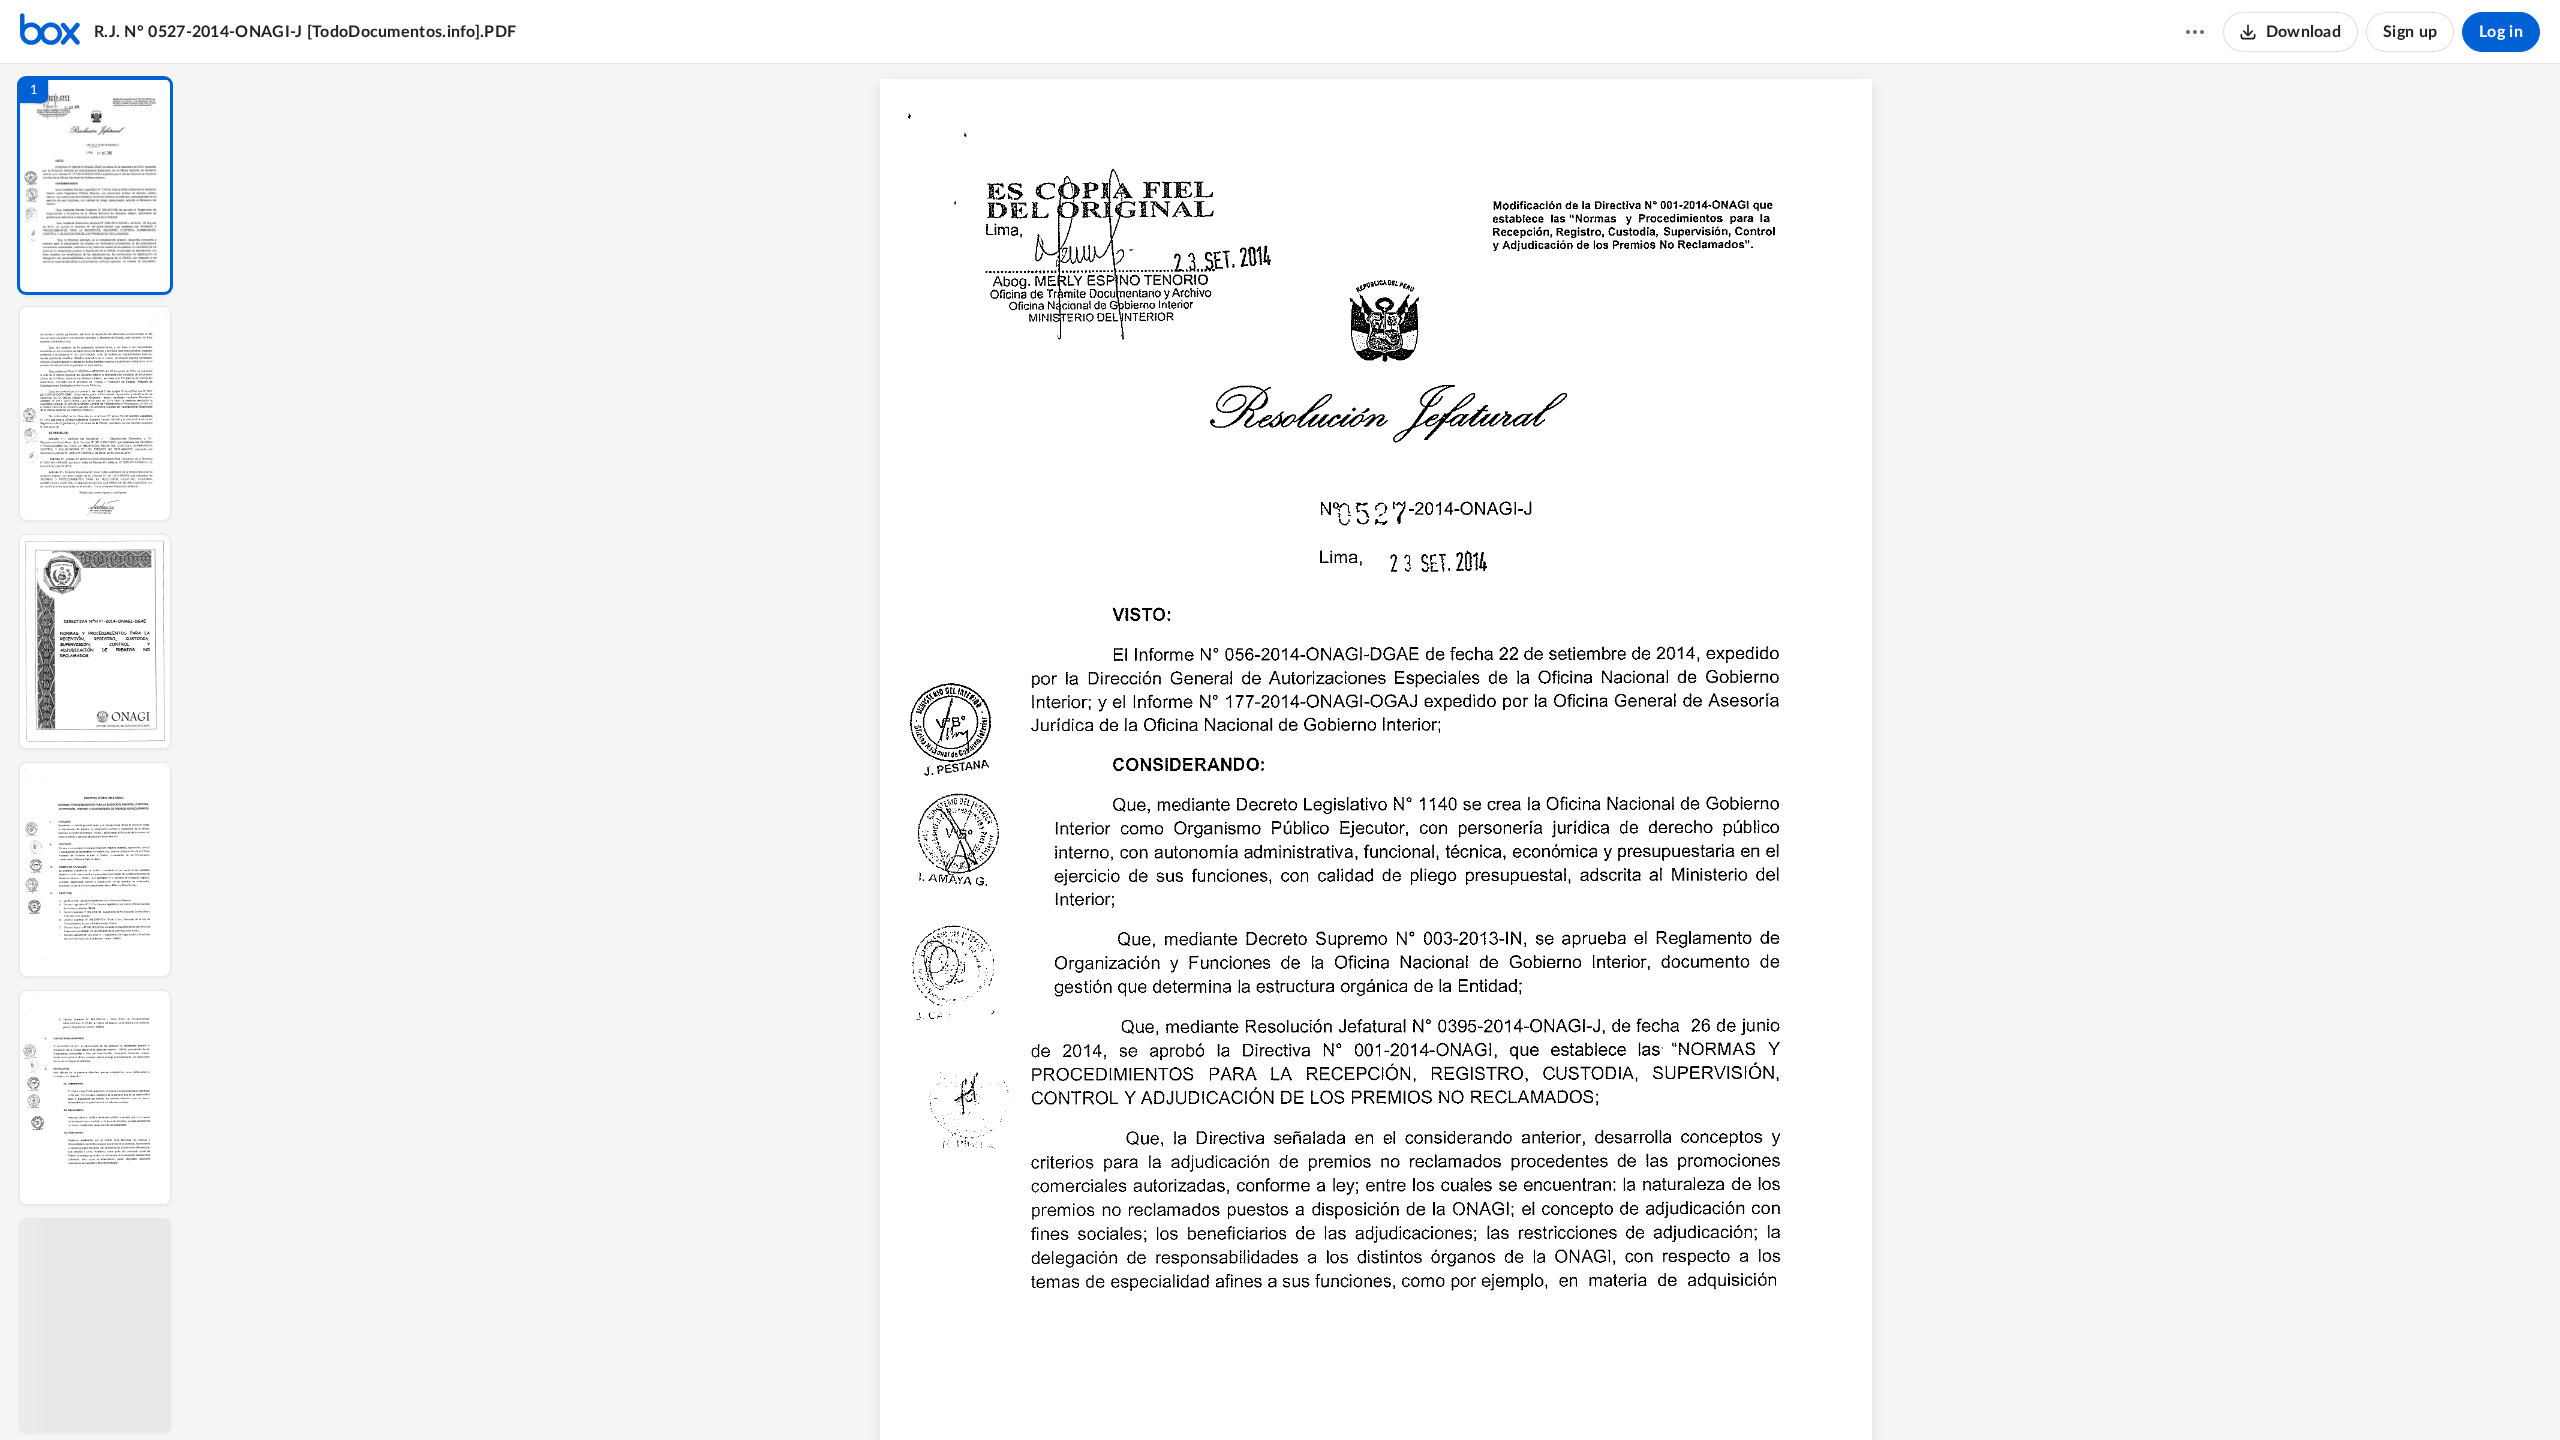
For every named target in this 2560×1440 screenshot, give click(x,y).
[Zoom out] (1378, 1391)
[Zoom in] (1446, 1391)
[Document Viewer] (1375, 752)
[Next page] (1336, 1391)
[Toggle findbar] (1228, 1391)
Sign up (2410, 32)
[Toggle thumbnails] (1192, 1391)
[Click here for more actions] (2195, 32)
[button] (95, 185)
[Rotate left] (1486, 1391)
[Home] (50, 32)
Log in (2501, 32)
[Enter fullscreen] (1560, 1391)
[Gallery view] (1524, 1391)
